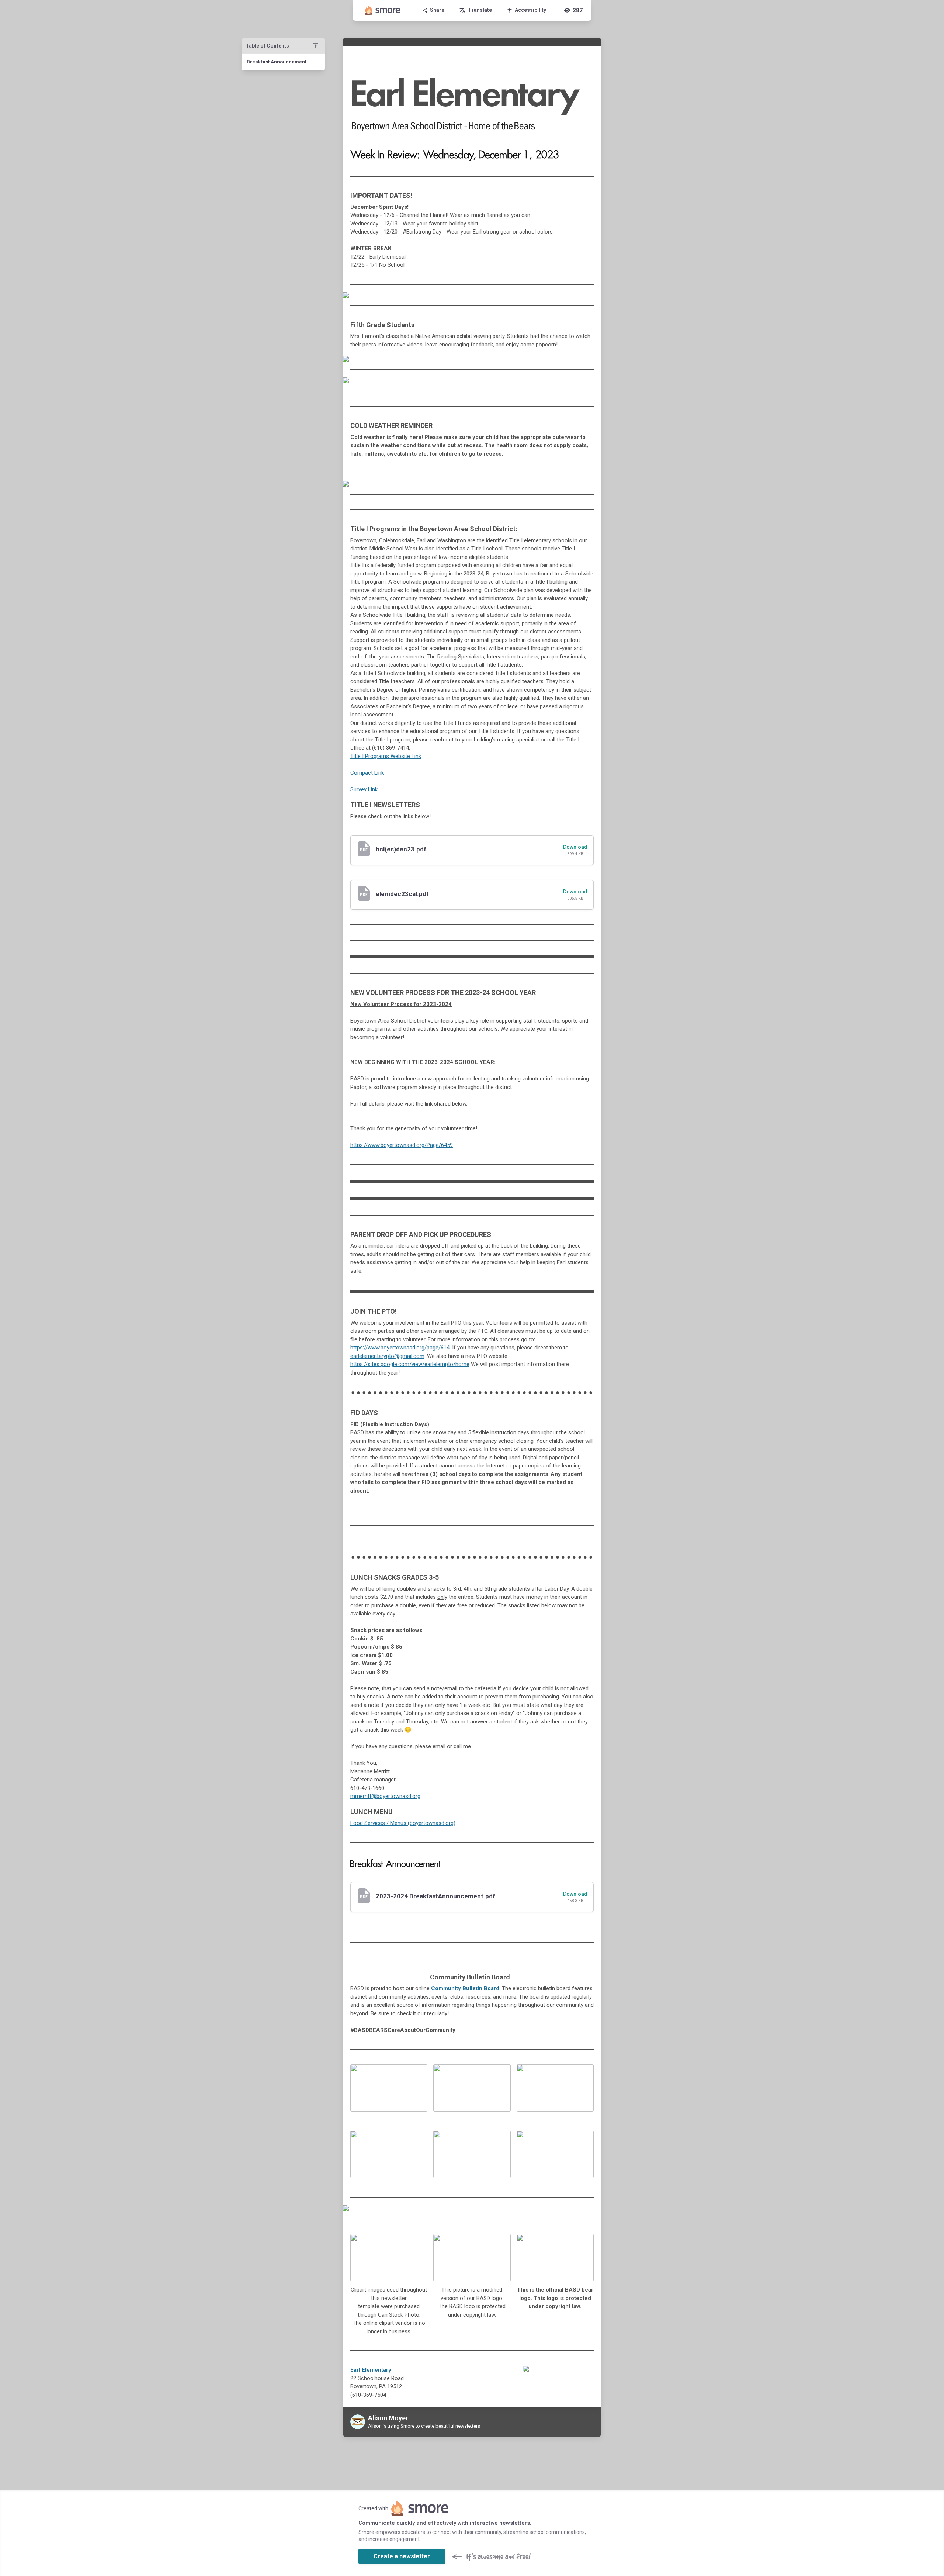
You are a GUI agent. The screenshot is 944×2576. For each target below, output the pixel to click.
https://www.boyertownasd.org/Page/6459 (402, 1145)
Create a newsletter (402, 2556)
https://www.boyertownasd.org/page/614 (400, 1348)
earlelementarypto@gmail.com (387, 1356)
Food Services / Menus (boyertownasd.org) (403, 1823)
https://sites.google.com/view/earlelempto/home (410, 1364)
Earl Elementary (371, 2370)
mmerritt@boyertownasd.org (385, 1796)
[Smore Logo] (383, 10)
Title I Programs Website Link (386, 756)
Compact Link (367, 773)
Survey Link (364, 789)
